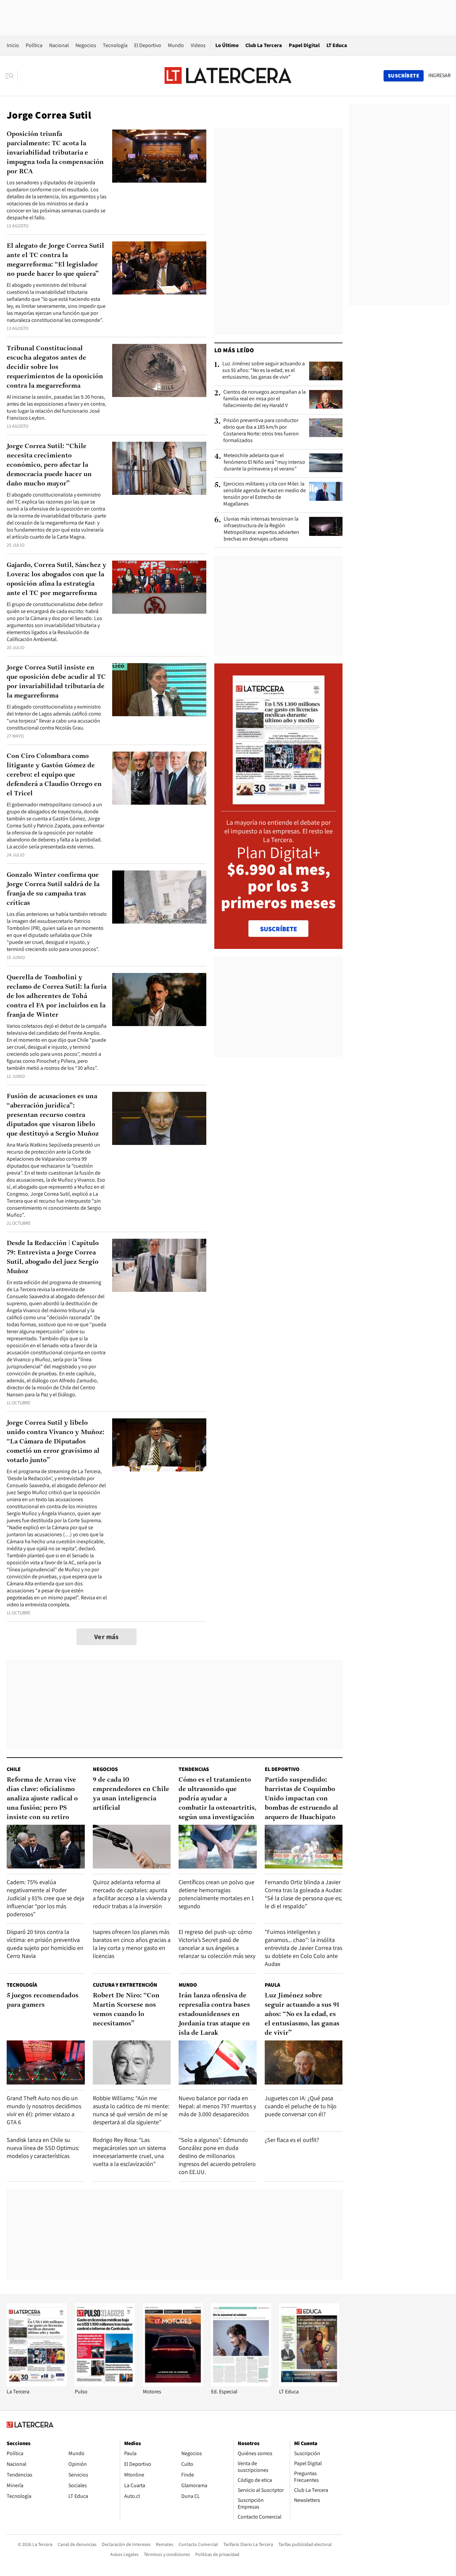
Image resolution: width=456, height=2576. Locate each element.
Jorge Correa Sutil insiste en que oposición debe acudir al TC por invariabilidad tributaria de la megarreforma (56, 682)
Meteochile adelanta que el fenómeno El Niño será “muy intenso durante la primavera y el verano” (264, 462)
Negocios (86, 45)
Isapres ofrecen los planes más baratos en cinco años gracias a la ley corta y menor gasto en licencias (132, 1944)
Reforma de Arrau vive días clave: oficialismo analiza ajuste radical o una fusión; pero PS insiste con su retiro (42, 1799)
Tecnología (115, 45)
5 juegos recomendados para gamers (43, 2000)
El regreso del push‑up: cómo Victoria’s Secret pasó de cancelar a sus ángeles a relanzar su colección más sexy (217, 1944)
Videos (198, 45)
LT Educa (337, 45)
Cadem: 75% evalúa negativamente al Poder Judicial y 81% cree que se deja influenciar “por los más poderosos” (45, 1898)
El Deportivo (148, 45)
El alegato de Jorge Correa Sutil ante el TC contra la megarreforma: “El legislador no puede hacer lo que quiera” (55, 260)
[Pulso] (105, 2385)
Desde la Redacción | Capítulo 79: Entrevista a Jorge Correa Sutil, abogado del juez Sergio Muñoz (53, 1257)
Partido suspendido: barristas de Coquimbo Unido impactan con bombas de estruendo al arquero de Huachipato (301, 1799)
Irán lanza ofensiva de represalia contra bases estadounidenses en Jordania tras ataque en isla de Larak (214, 2014)
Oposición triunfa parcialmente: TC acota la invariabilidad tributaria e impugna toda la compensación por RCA (55, 153)
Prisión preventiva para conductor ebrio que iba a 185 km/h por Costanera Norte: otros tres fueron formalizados (261, 430)
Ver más (106, 1637)
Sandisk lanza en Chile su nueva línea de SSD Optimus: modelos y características (43, 2148)
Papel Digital (304, 45)
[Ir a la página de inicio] (228, 75)
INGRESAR (439, 75)
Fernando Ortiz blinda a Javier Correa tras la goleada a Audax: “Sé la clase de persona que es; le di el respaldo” (304, 1894)
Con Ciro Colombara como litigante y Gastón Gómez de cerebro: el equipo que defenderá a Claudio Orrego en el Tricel (54, 775)
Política (34, 45)
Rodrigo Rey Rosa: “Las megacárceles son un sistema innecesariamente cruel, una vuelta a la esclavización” (129, 2152)
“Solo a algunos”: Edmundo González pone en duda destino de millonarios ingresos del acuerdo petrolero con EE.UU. (217, 2156)
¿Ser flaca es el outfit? (292, 2140)
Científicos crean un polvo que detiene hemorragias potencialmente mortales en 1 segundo (216, 1894)
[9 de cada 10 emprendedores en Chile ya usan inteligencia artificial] (132, 1847)
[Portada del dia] (279, 801)
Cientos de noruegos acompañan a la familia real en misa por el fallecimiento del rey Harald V (265, 399)
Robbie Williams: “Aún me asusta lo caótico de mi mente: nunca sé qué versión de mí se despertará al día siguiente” (131, 2110)
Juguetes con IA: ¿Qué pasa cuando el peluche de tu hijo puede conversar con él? (301, 2106)
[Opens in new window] (173, 2385)
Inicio (13, 45)
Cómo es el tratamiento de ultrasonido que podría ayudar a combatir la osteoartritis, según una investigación (217, 1799)
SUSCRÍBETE (279, 929)
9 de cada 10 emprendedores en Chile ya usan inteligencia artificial (131, 1794)
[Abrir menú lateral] (12, 76)
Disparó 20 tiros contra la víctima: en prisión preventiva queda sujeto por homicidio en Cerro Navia (45, 1944)
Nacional (59, 45)
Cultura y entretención (125, 1985)
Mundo (176, 45)
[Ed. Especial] (241, 2385)
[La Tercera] (37, 2385)
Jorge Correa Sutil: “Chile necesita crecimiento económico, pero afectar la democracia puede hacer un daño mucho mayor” (49, 465)
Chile (14, 1769)
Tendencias (194, 1769)
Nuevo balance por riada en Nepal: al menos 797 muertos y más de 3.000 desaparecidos (217, 2106)
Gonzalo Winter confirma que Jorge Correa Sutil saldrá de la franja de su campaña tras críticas (53, 889)
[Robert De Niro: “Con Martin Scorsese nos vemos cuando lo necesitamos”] (132, 2062)
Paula (272, 1985)
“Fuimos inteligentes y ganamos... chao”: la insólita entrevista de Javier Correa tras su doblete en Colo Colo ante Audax (303, 1948)
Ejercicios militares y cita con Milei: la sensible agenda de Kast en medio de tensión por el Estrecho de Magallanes (265, 494)
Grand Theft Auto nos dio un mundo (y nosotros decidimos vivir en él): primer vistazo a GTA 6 (44, 2110)
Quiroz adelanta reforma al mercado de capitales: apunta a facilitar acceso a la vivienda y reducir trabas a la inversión (132, 1894)
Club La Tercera (264, 45)
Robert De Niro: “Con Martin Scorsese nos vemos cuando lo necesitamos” (126, 2010)
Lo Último (227, 45)
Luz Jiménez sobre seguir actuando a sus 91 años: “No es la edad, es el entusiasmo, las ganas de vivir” (264, 370)
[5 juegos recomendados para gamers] (46, 2062)
